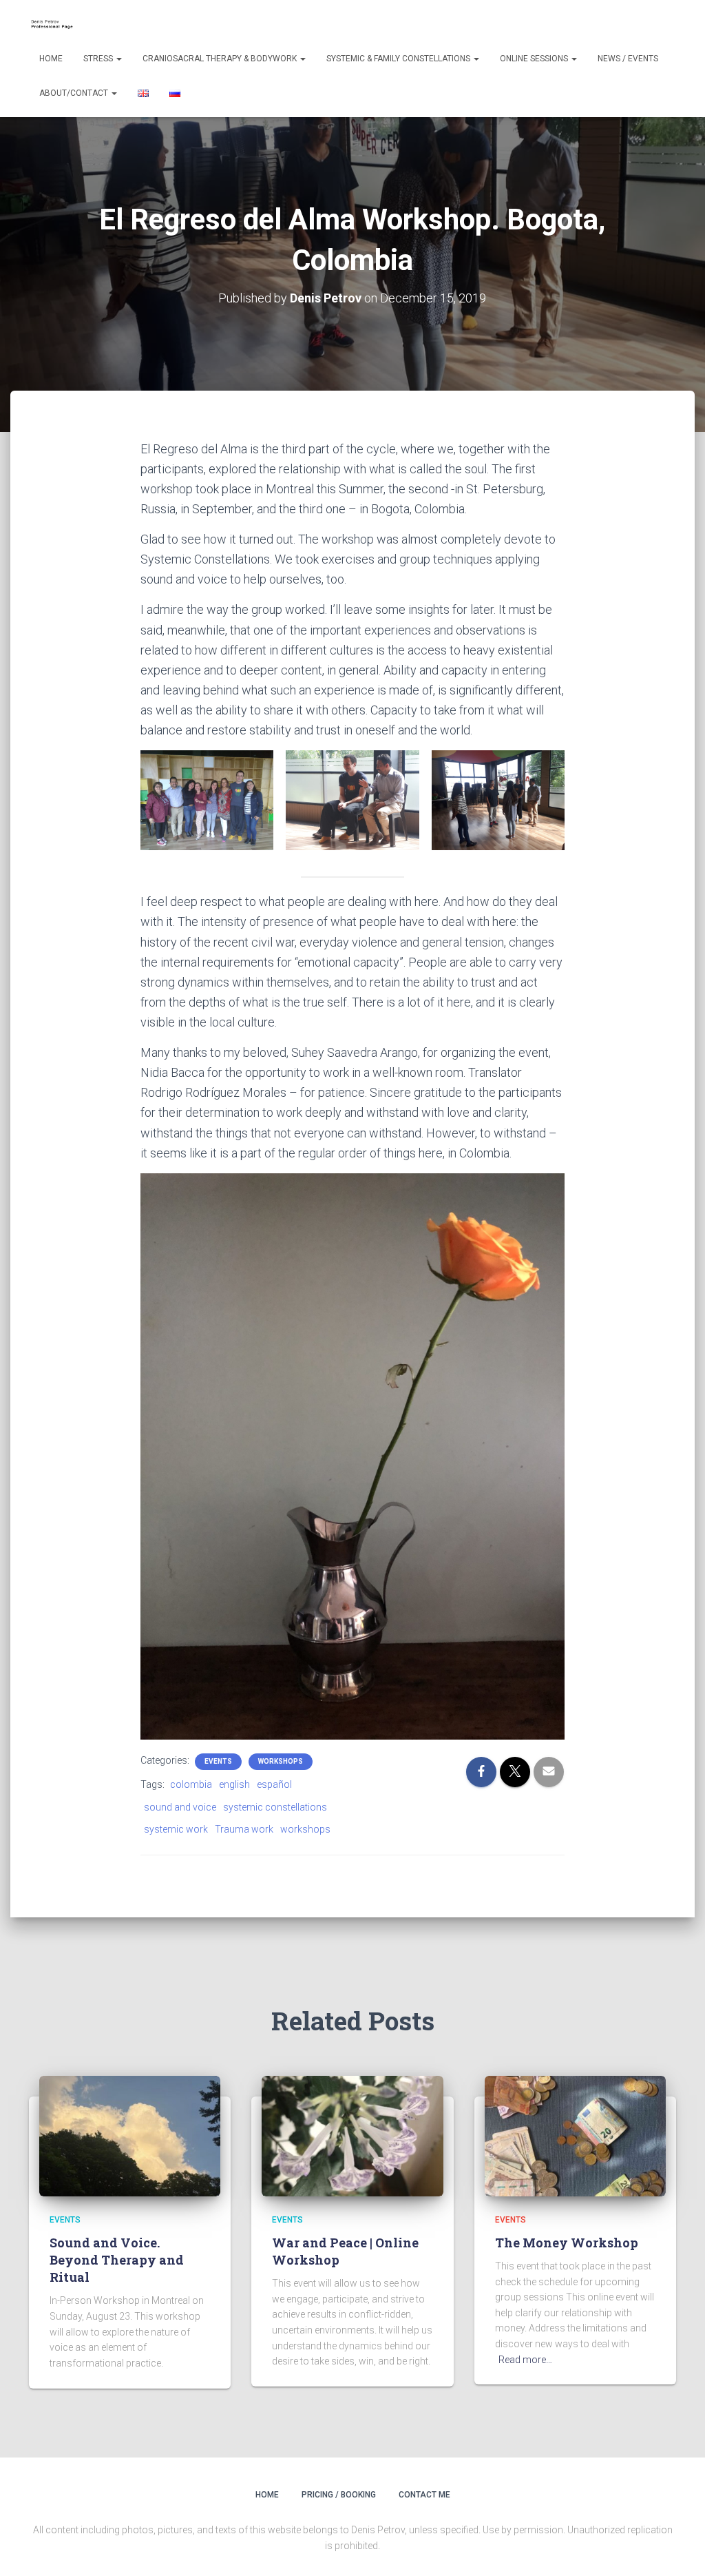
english (234, 1784)
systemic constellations (275, 1807)
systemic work (176, 1829)
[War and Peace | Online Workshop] (352, 2135)
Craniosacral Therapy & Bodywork (221, 59)
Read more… (525, 2360)
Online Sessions (535, 59)
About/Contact (75, 93)
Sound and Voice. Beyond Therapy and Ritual (117, 2260)
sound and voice (180, 1807)
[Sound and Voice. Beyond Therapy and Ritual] (130, 2135)
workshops (305, 1829)
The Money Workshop (567, 2243)
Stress (99, 59)
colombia (191, 1784)
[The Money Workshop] (575, 2135)
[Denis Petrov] (55, 24)
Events (218, 1761)
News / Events (628, 59)
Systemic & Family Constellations (399, 59)
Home (51, 59)
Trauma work (244, 1829)
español (274, 1784)
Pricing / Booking (339, 2495)
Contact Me (424, 2495)
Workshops (281, 1761)
